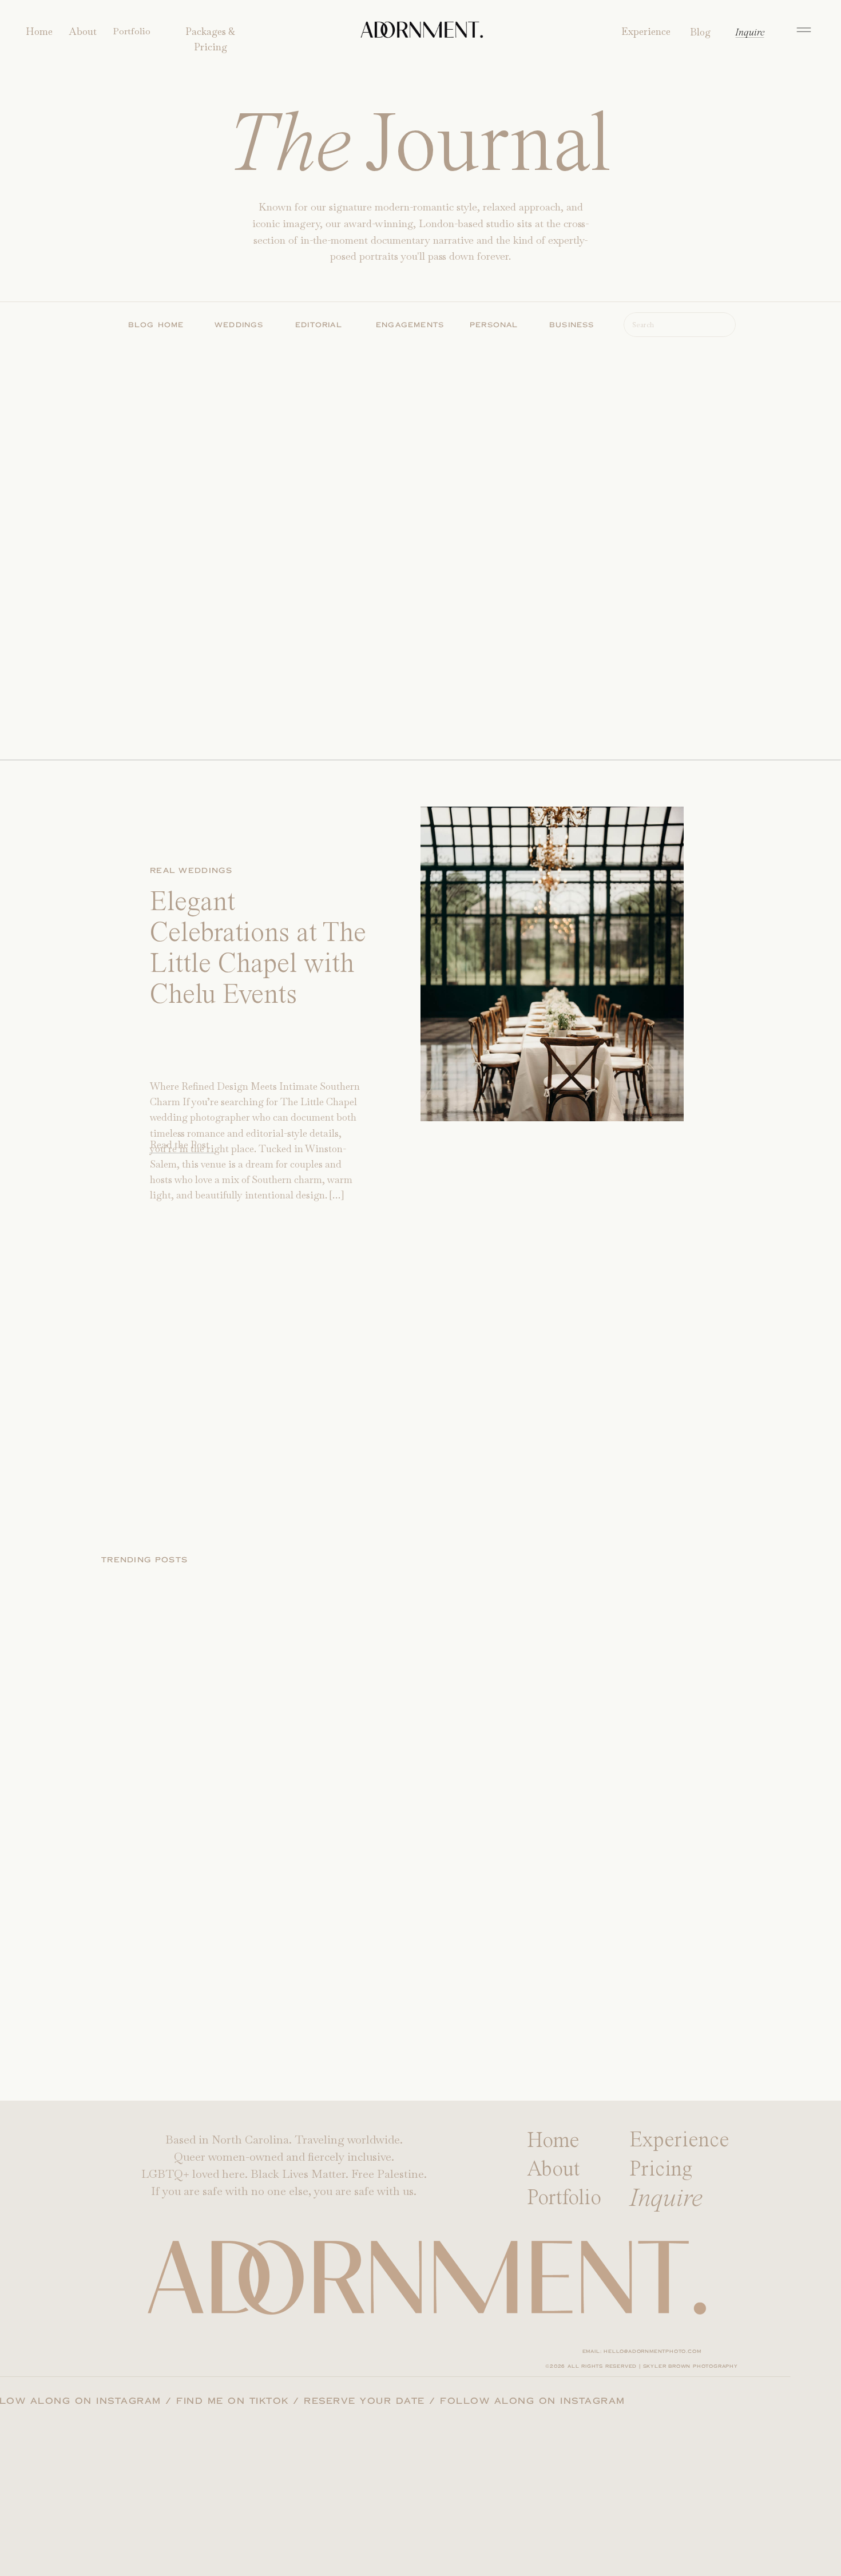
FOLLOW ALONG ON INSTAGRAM (104, 2401)
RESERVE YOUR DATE (399, 2401)
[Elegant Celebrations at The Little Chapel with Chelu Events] (552, 964)
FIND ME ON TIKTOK (267, 2401)
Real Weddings (191, 871)
